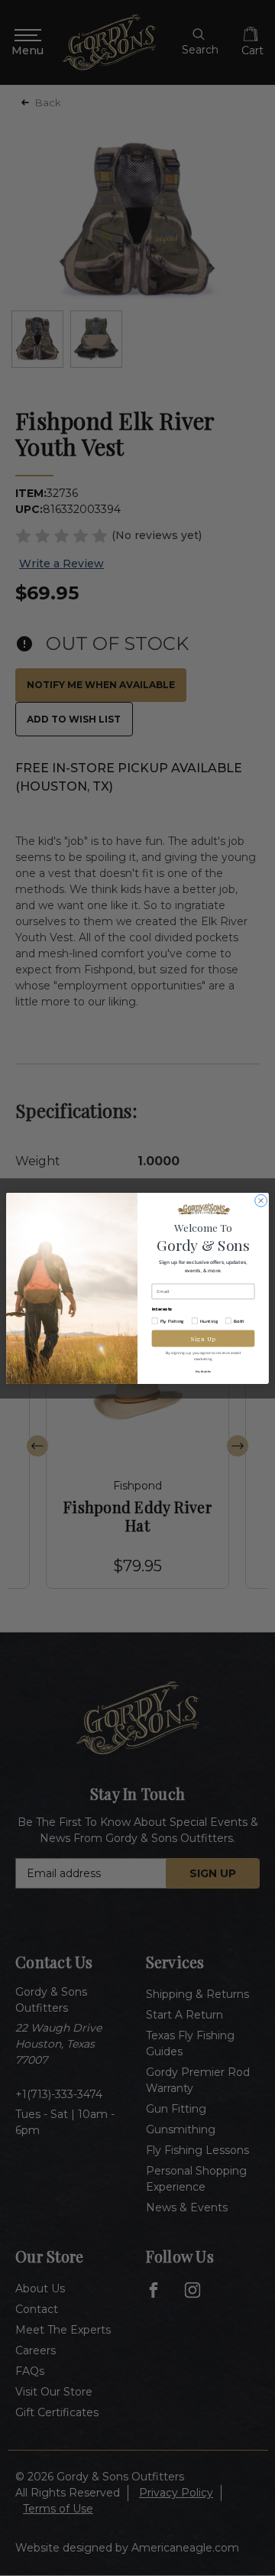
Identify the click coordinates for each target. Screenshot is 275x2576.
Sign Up (203, 1338)
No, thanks (203, 1371)
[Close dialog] (261, 1200)
